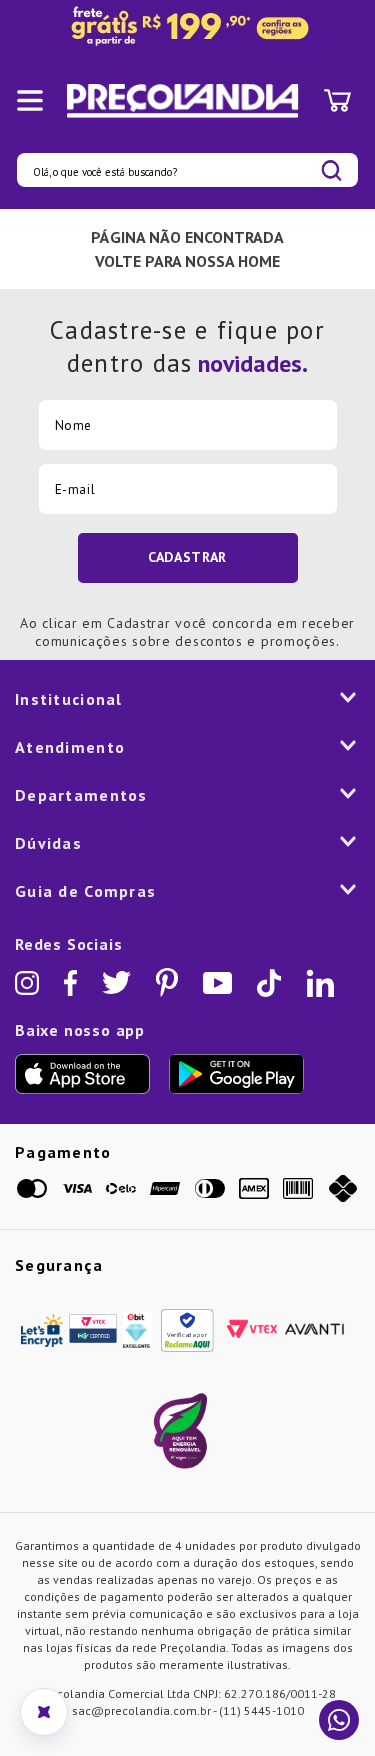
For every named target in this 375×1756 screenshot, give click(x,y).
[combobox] (187, 170)
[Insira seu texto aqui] (187, 27)
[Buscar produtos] (331, 170)
